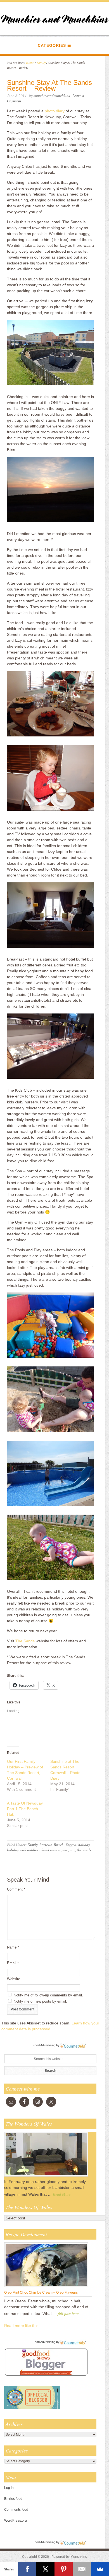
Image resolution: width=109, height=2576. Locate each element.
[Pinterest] (64, 2569)
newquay (68, 1850)
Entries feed (13, 2499)
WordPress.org (16, 2521)
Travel (58, 1845)
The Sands (25, 1641)
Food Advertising (44, 2045)
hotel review (51, 1850)
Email (13, 1963)
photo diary (55, 111)
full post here (68, 2313)
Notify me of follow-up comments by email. (48, 1995)
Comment (16, 1889)
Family (33, 1845)
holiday (84, 1845)
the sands (84, 1850)
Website (14, 1979)
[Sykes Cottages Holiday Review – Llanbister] (46, 2176)
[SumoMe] (100, 2569)
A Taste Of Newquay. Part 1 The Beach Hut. (25, 1809)
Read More (62, 2194)
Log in (9, 2488)
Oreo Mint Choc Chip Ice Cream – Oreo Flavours (41, 2293)
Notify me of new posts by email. (40, 2001)
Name (13, 1947)
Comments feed (16, 2510)
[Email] (82, 2569)
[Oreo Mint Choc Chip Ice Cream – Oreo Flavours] (46, 2287)
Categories (52, 45)
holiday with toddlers (23, 1850)
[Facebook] (27, 2569)
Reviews (46, 1845)
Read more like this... (23, 2326)
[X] (45, 2569)
